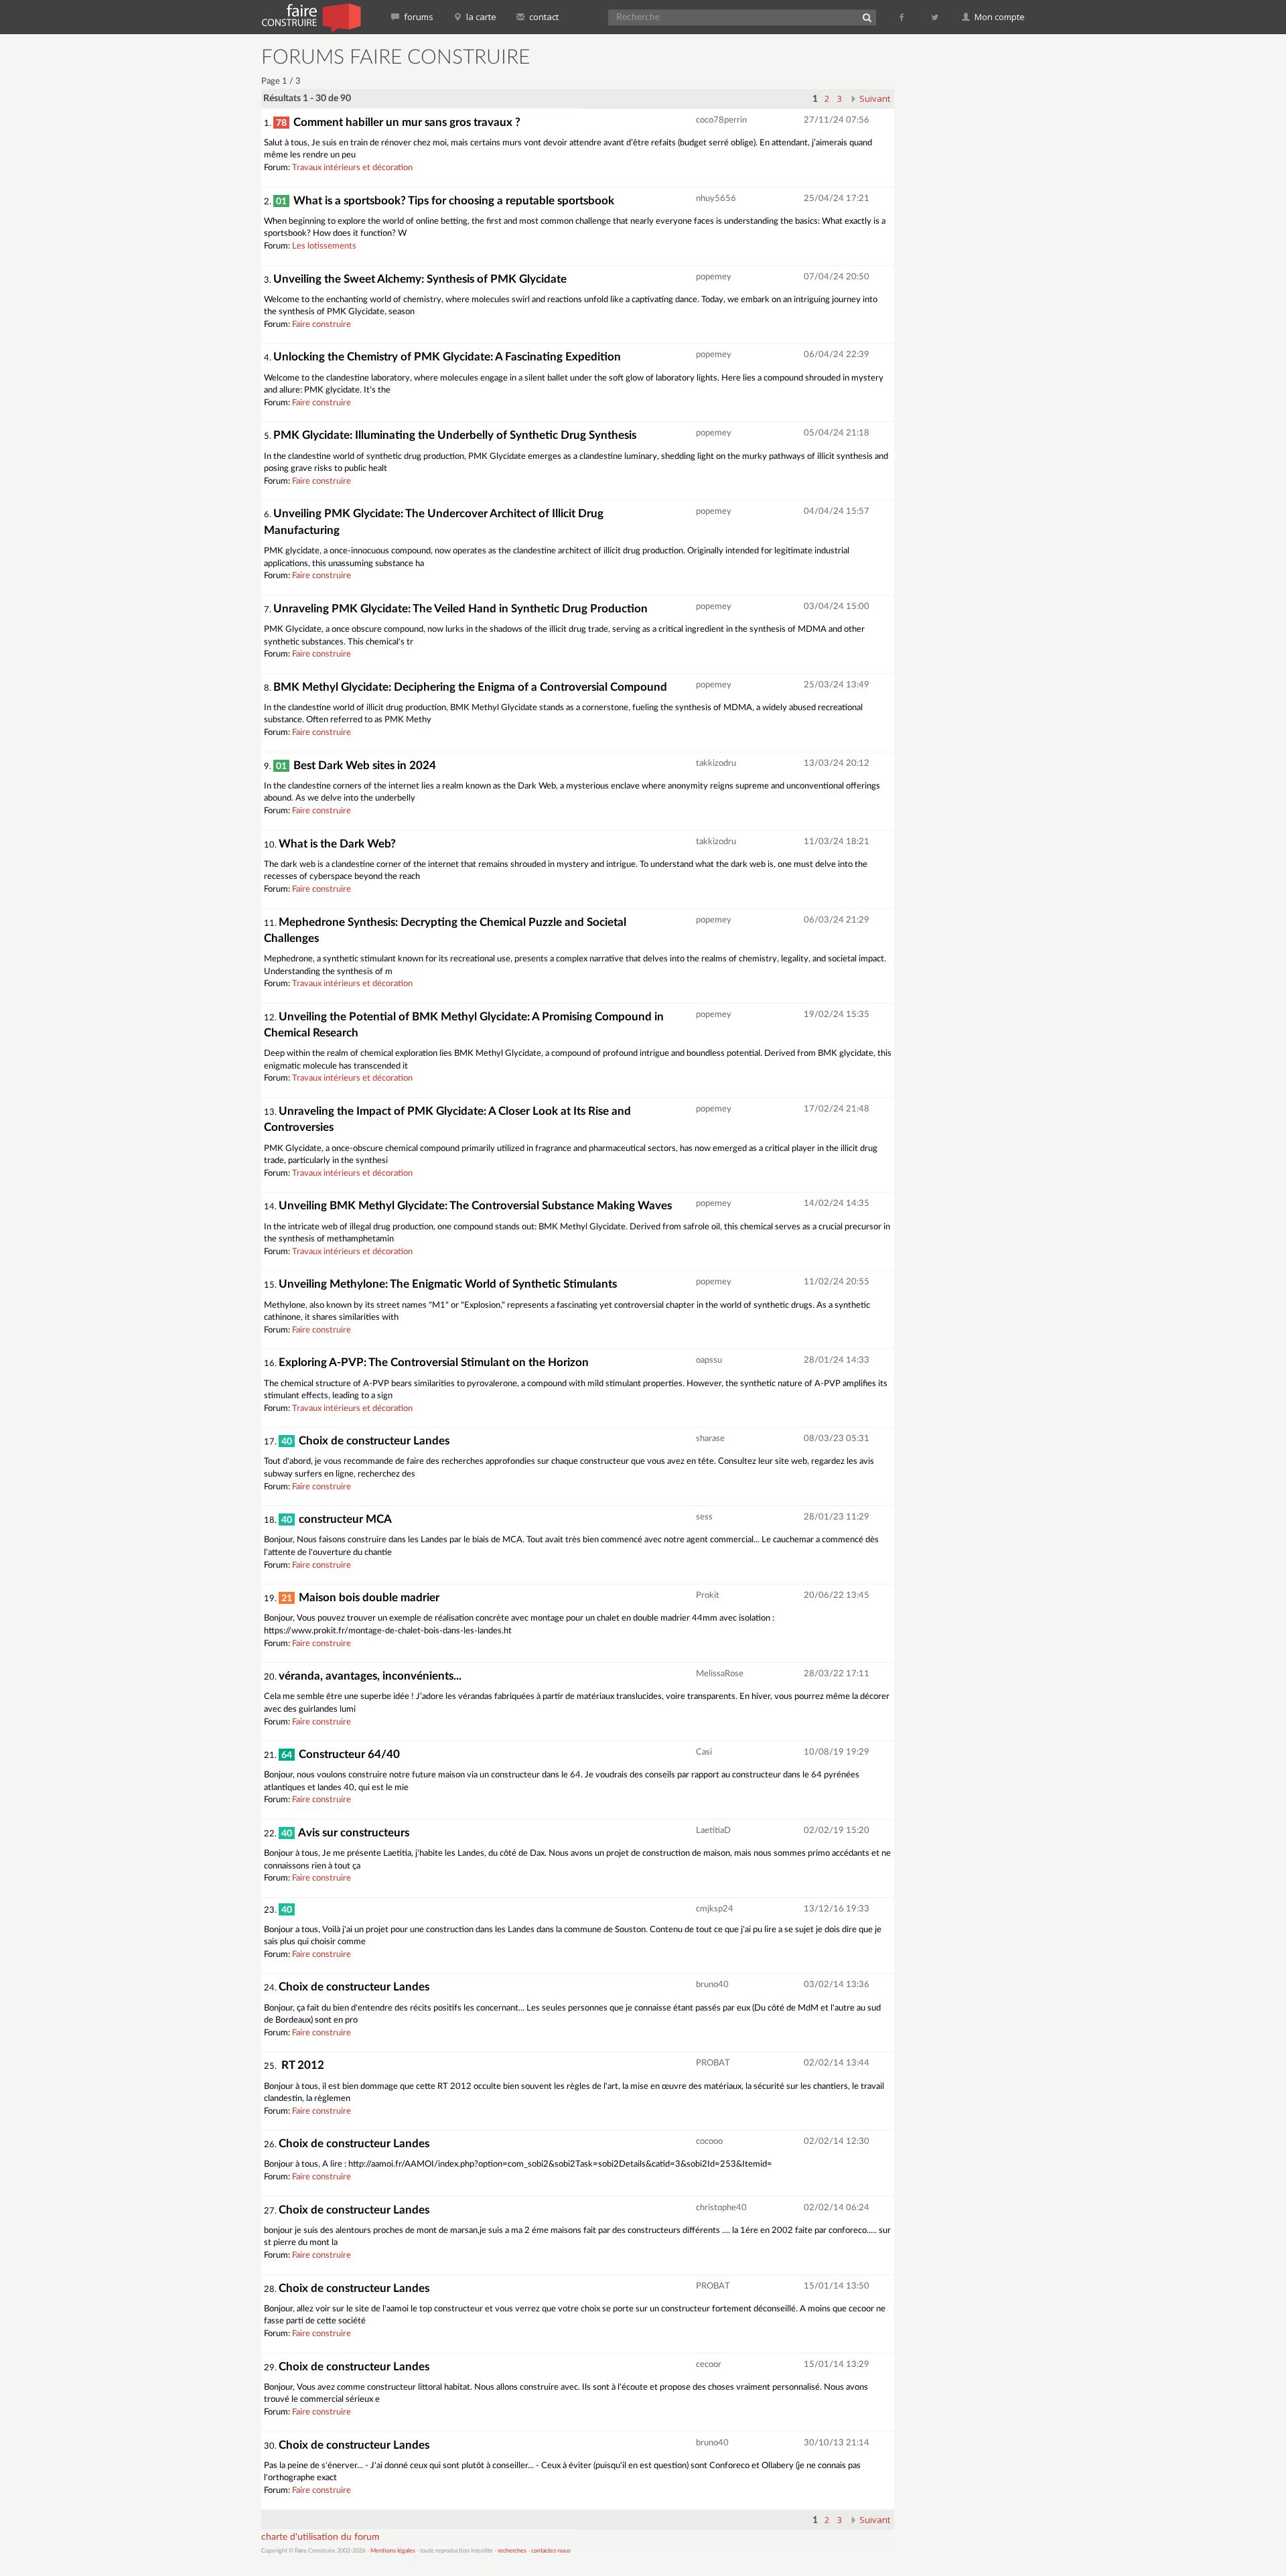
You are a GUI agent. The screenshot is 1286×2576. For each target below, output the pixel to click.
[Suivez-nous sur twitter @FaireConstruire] (935, 17)
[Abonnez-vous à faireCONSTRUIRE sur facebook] (903, 17)
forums (418, 17)
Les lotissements (324, 246)
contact (543, 17)
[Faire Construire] (310, 17)
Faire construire (321, 325)
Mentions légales (393, 2551)
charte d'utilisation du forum (320, 2537)
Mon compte (999, 17)
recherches (512, 2551)
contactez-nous (551, 2551)
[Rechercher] (867, 17)
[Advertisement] (968, 248)
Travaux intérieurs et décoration (352, 168)
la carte (480, 17)
